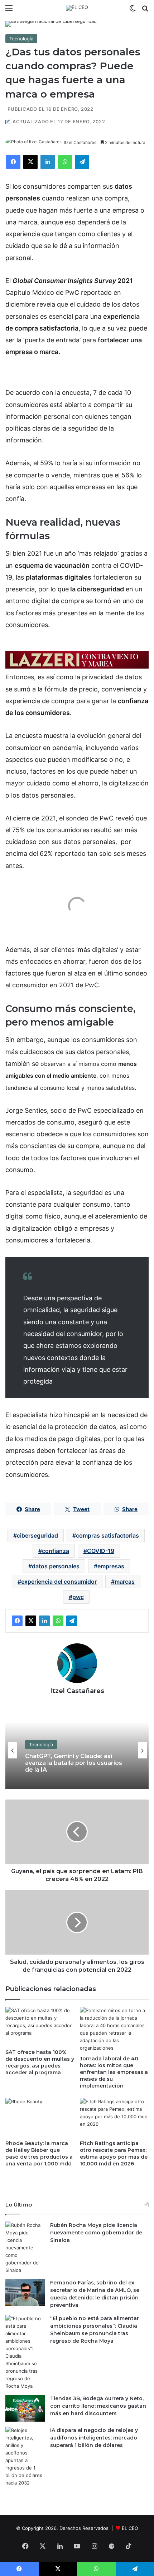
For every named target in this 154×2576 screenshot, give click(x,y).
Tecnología (21, 39)
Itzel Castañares (80, 142)
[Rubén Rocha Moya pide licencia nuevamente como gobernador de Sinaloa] (25, 2248)
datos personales (56, 1566)
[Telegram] (82, 162)
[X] (30, 162)
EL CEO (130, 2528)
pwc (78, 1597)
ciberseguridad (37, 1535)
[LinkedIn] (48, 162)
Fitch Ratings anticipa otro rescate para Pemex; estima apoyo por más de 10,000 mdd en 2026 (114, 2153)
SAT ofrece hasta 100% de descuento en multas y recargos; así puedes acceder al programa (40, 2062)
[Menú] (9, 11)
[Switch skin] (133, 11)
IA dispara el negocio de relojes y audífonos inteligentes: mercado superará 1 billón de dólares (94, 2438)
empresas (111, 1566)
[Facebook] (13, 162)
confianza (56, 1551)
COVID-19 (101, 1551)
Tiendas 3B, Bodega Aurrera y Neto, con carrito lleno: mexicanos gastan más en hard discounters (98, 2406)
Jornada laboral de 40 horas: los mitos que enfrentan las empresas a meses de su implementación (114, 2072)
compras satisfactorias (107, 1535)
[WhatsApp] (65, 162)
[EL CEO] (77, 8)
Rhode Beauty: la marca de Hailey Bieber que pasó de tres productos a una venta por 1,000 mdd (39, 2153)
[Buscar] (145, 11)
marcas (125, 1582)
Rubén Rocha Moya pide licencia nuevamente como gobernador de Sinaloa (96, 2233)
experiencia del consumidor (59, 1582)
